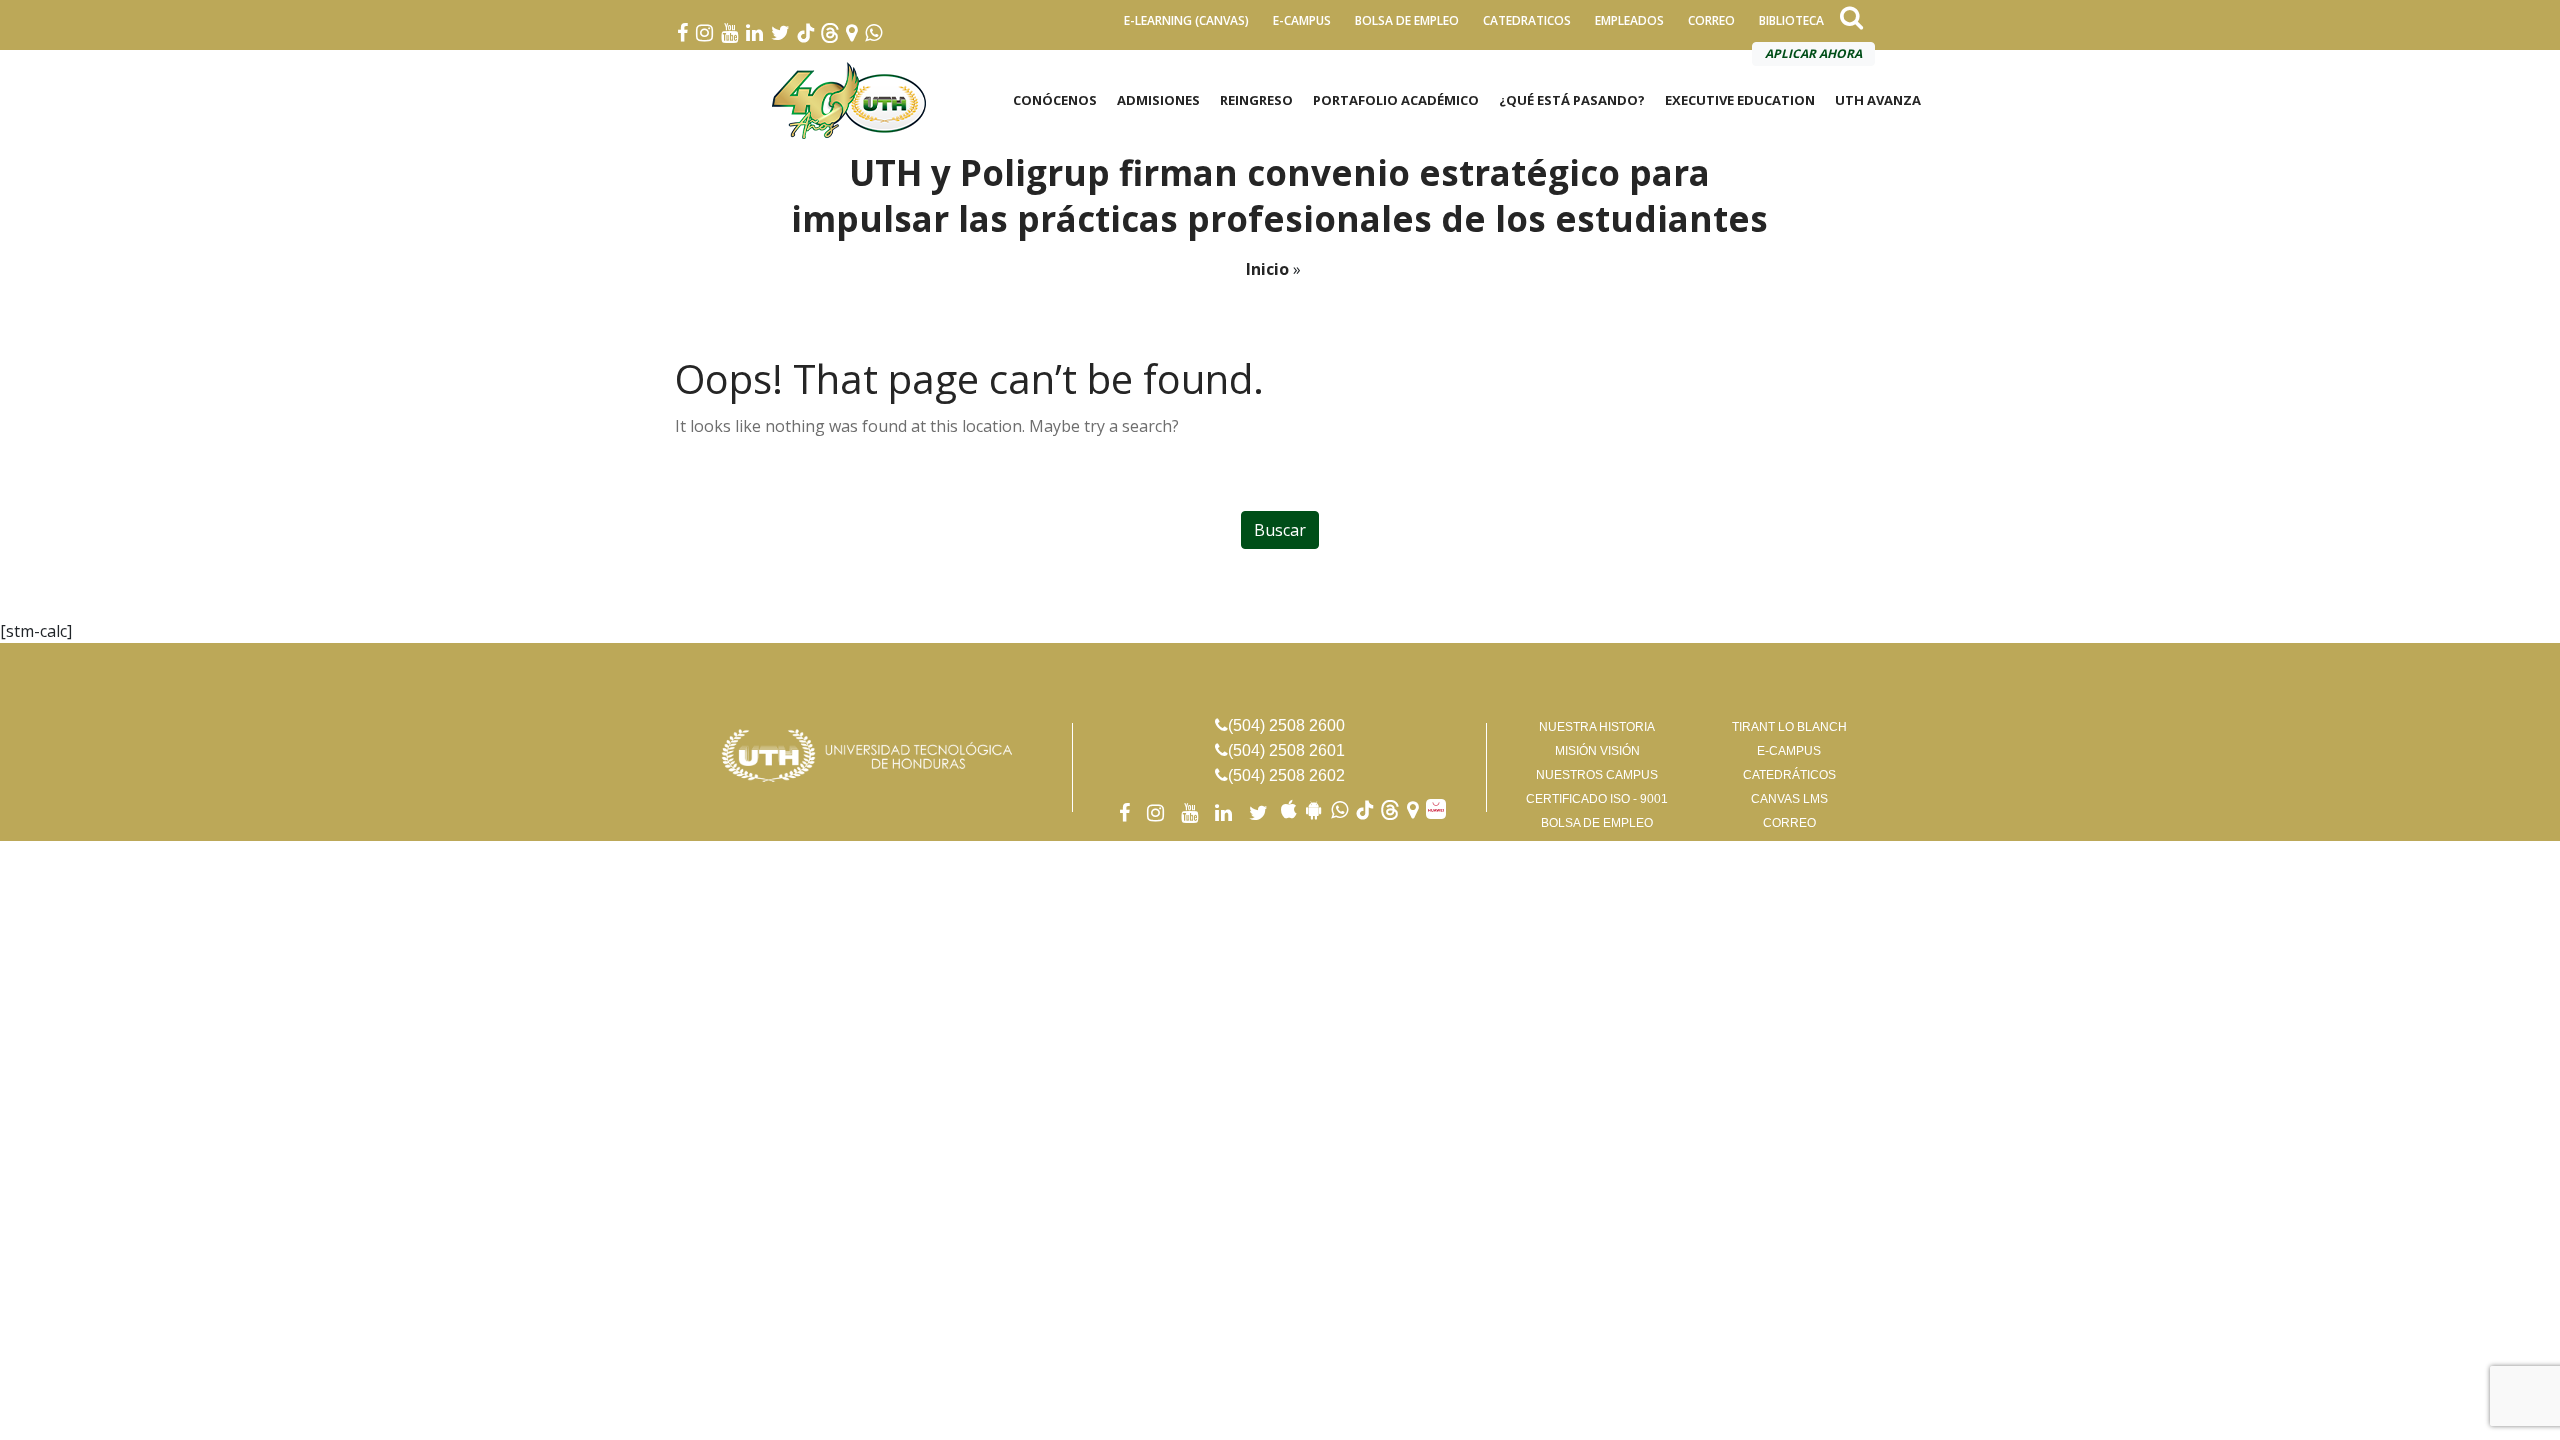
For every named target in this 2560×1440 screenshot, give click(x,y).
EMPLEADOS (1629, 20)
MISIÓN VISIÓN (1597, 751)
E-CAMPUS (1302, 20)
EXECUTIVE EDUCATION (1740, 100)
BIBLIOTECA (1791, 20)
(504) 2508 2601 (1286, 750)
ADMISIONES (1158, 100)
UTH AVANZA (1878, 100)
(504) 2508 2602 (1286, 775)
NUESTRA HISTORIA (1597, 727)
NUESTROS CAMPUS (1597, 775)
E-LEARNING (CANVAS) (1186, 20)
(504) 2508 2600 (1286, 725)
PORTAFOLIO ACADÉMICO (1396, 100)
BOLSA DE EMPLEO (1407, 20)
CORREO (1711, 20)
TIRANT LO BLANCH (1789, 727)
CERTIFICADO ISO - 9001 (1597, 799)
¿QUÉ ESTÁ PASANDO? (1572, 100)
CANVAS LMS (1789, 799)
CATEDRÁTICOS (1789, 775)
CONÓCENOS (1055, 100)
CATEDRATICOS (1527, 20)
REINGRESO (1256, 100)
